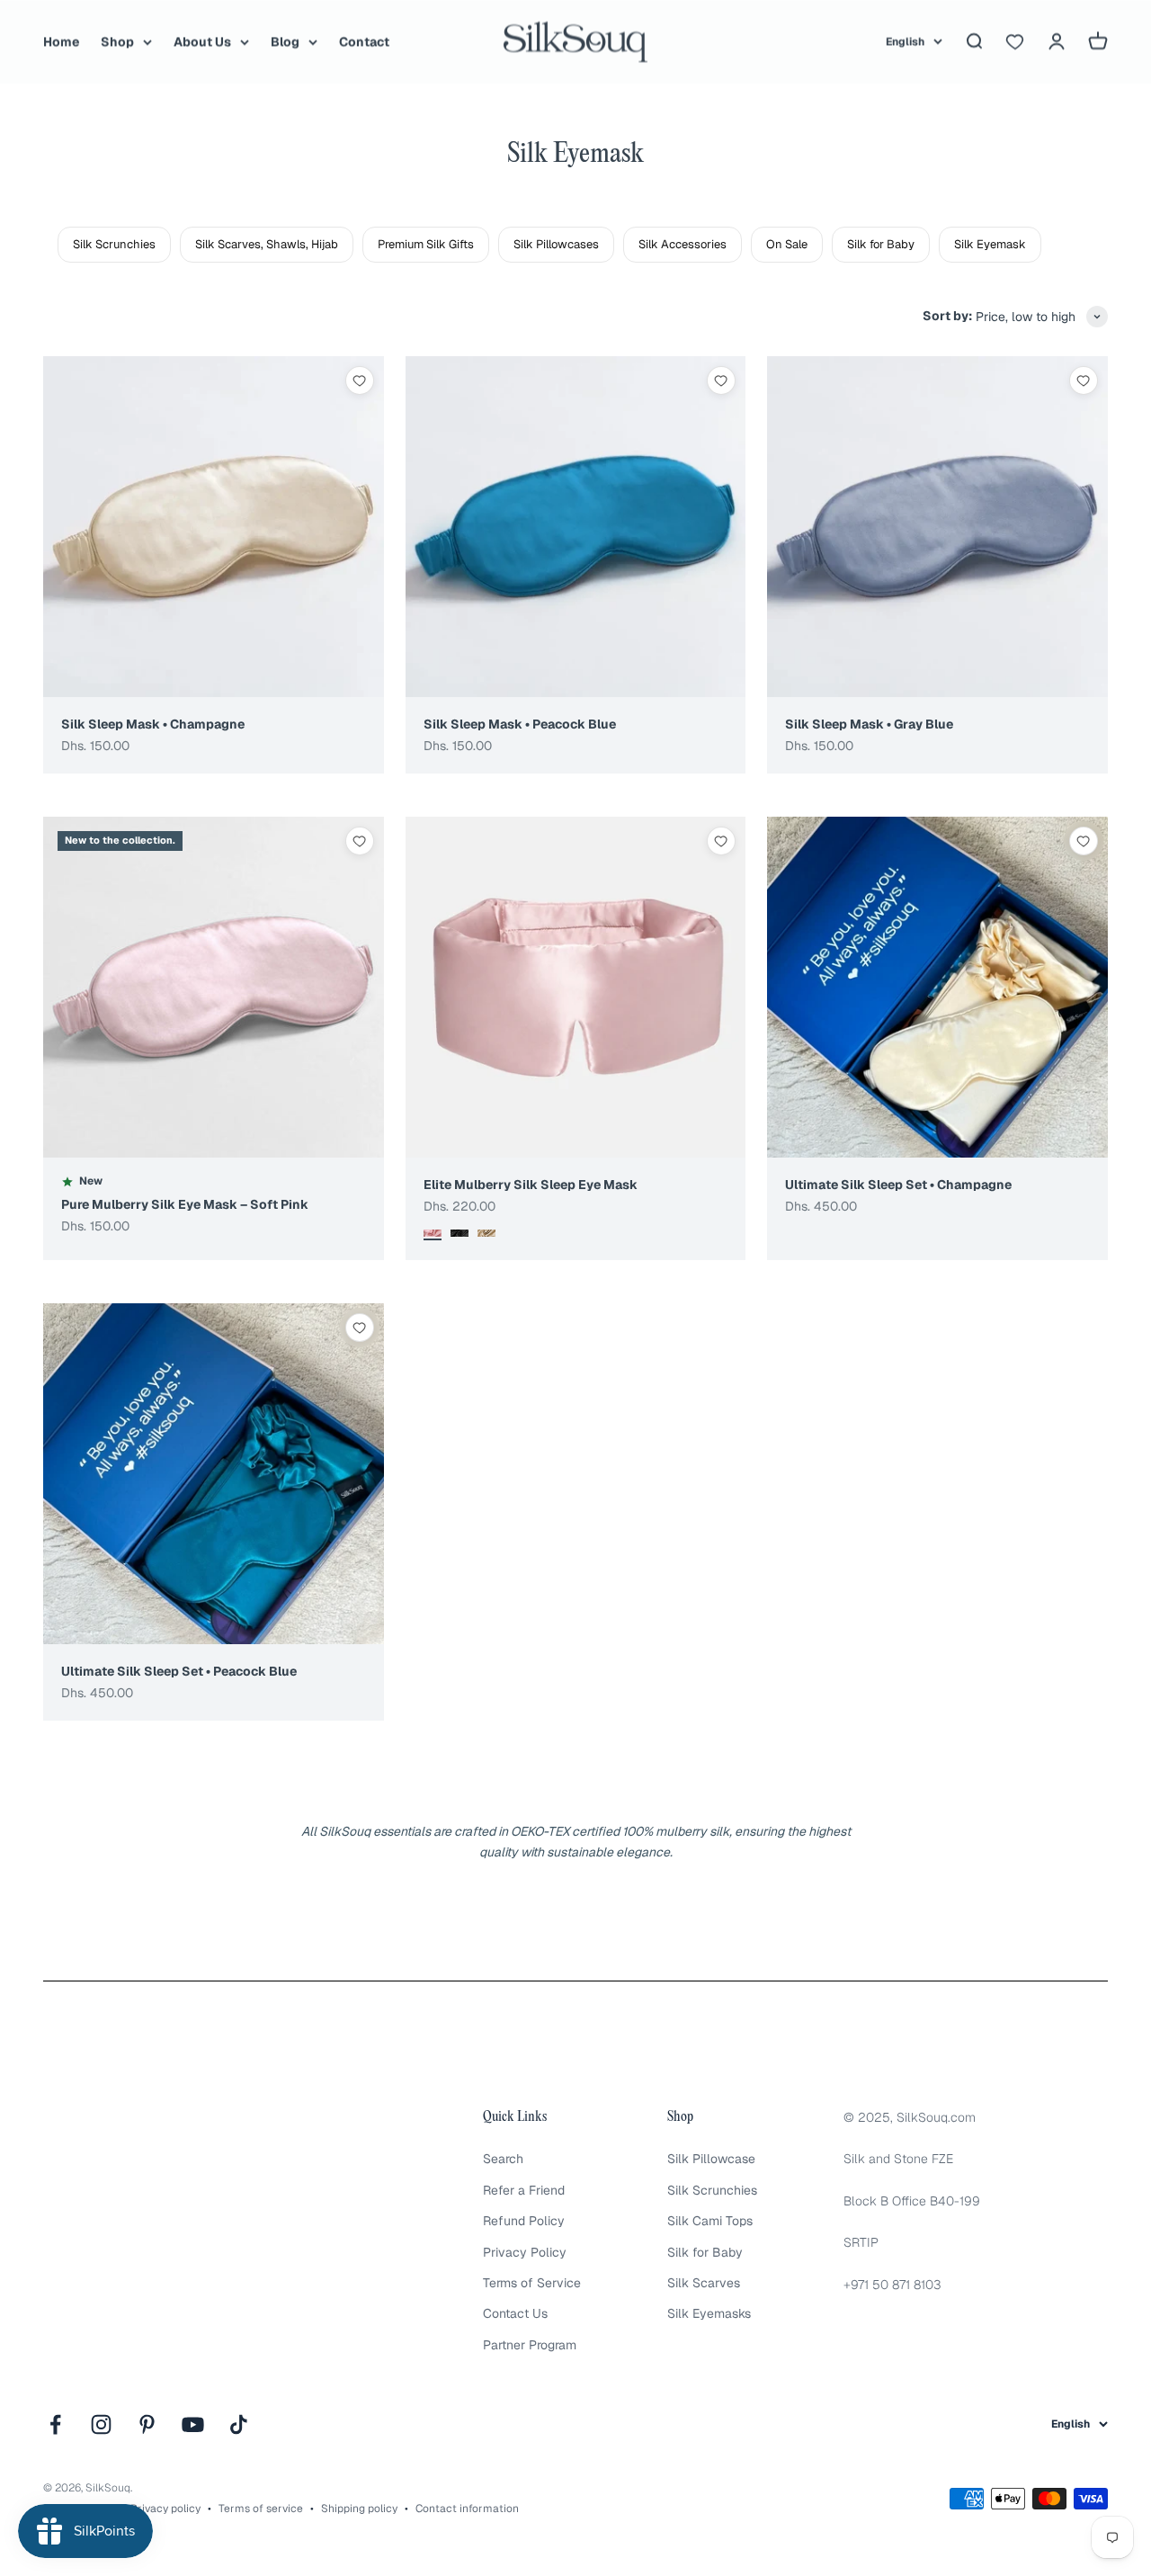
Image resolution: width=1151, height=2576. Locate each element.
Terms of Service (532, 2283)
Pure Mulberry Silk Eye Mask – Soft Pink (185, 1204)
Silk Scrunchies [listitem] (114, 244)
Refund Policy (524, 2221)
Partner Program (530, 2345)
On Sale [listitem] (787, 244)
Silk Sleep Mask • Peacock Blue (520, 724)
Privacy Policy (525, 2252)
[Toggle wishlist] (360, 380)
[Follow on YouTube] (193, 2424)
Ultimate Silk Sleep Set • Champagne (898, 1185)
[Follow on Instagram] (101, 2424)
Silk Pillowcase (711, 2159)
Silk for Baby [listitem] (881, 244)
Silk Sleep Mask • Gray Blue (869, 724)
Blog (285, 41)
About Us (202, 41)
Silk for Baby (705, 2252)
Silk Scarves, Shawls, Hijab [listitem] (267, 244)
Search (503, 2159)
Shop (117, 41)
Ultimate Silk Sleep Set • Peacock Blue (179, 1671)
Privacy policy (165, 2509)
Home (61, 41)
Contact (364, 41)
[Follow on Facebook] (55, 2424)
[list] (604, 245)
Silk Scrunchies (712, 2190)
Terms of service (261, 2509)
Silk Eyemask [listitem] (990, 244)
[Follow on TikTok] (239, 2424)
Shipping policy (359, 2509)
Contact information (467, 2509)
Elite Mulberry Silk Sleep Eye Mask (531, 1185)
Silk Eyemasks (709, 2313)
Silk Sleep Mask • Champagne (153, 724)
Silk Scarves (704, 2283)
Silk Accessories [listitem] (683, 244)
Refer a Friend (524, 2190)
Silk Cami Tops (710, 2221)
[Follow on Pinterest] (147, 2424)
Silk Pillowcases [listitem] (556, 244)
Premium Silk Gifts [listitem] (426, 244)
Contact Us (515, 2313)
